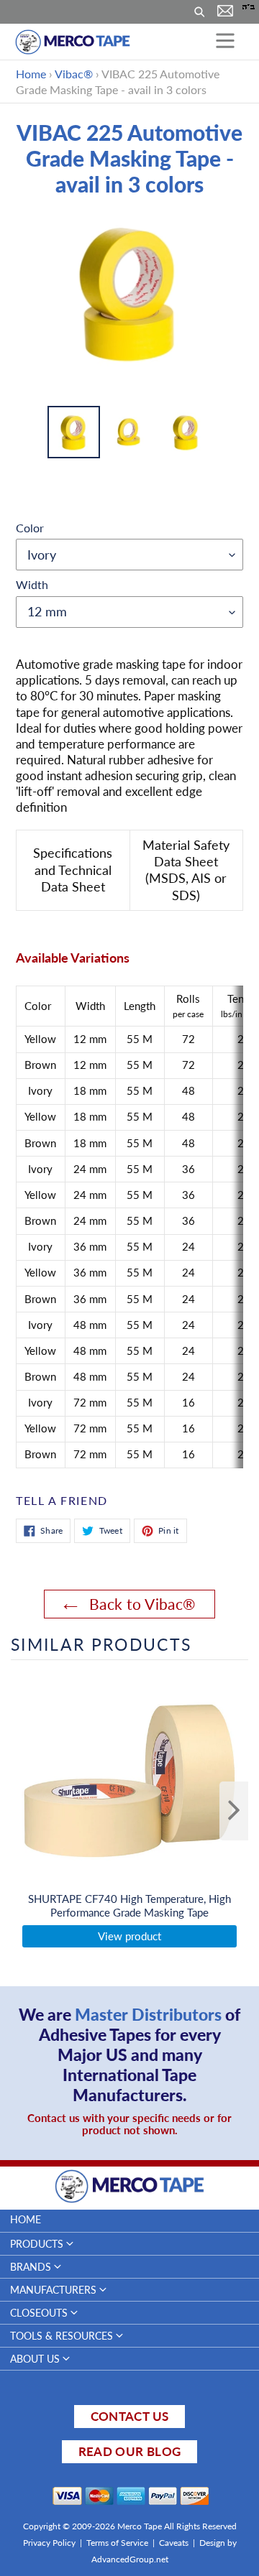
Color (30, 528)
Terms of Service (117, 2543)
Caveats (174, 2543)
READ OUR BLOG (129, 2451)
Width (32, 584)
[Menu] (225, 42)
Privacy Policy (49, 2543)
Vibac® (74, 74)
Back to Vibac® (140, 1604)
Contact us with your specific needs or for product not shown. (129, 2124)
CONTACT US (129, 2416)
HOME (26, 2219)
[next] (234, 1811)
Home (31, 74)
